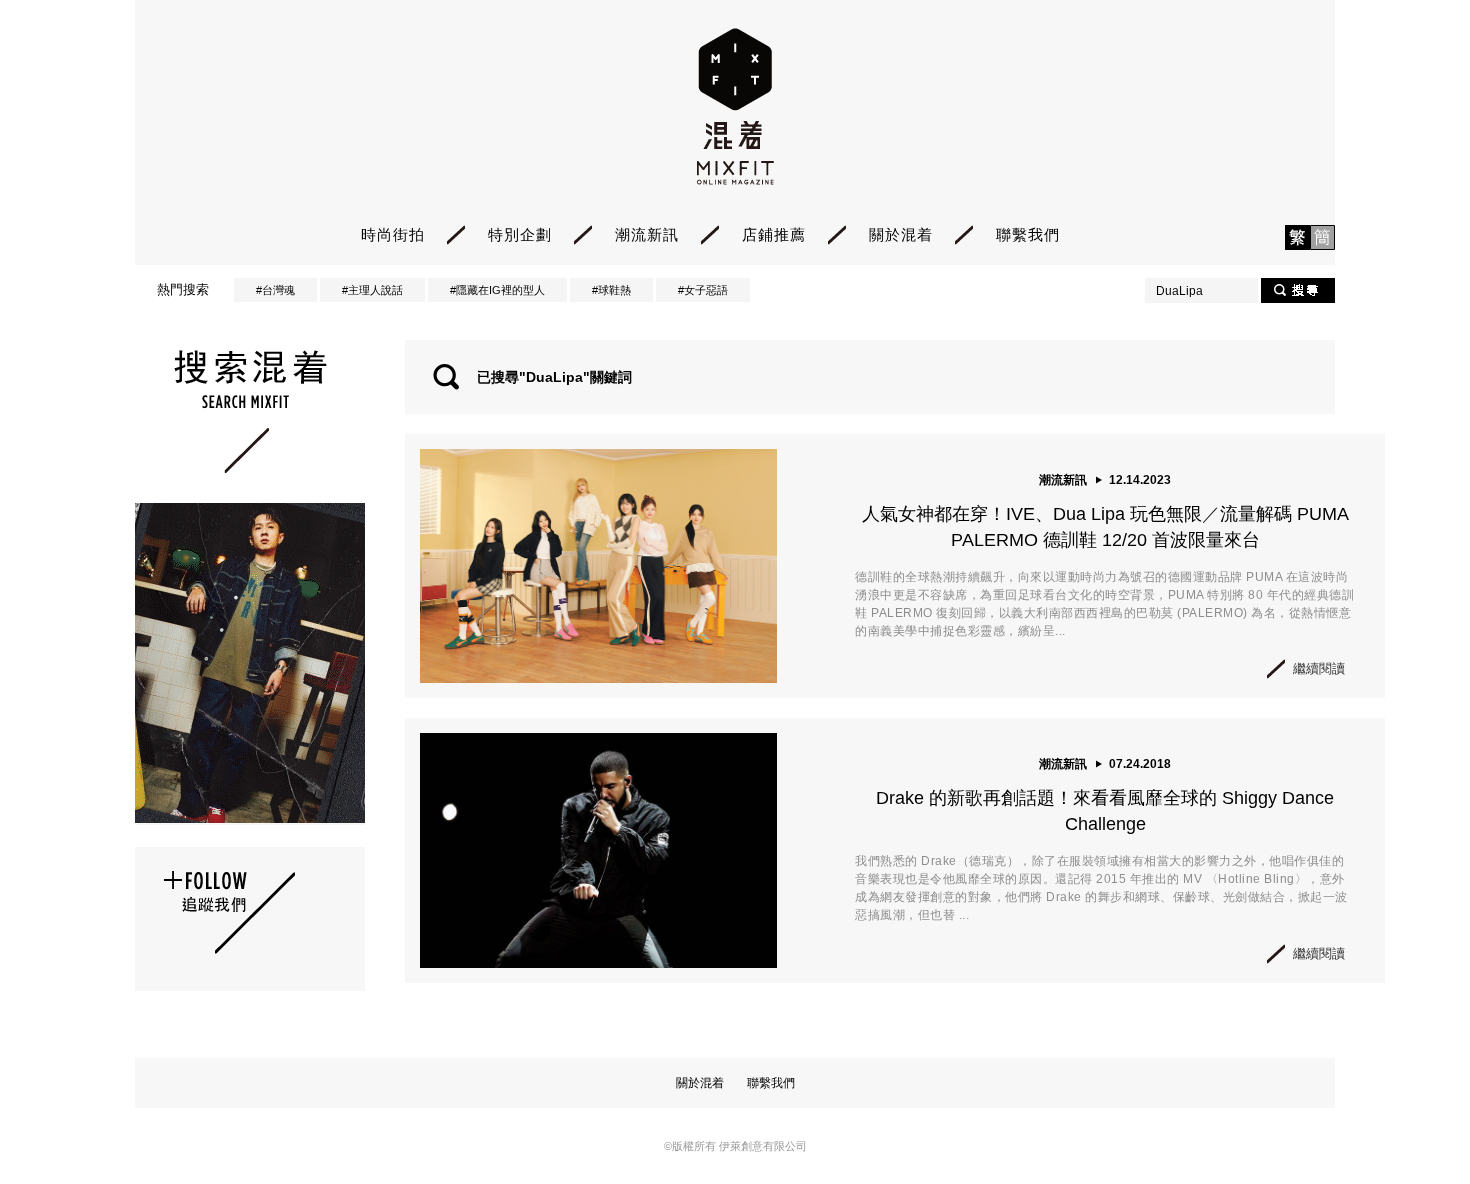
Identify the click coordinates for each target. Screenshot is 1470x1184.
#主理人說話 (372, 290)
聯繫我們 (1028, 234)
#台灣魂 (275, 290)
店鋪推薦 (774, 234)
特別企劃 (520, 234)
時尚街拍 (393, 234)
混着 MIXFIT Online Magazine (735, 106)
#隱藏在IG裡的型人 (497, 290)
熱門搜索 (183, 289)
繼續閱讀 (1319, 668)
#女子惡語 (703, 290)
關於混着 (901, 234)
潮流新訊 (647, 234)
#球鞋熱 (611, 290)
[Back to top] (1404, 1113)
